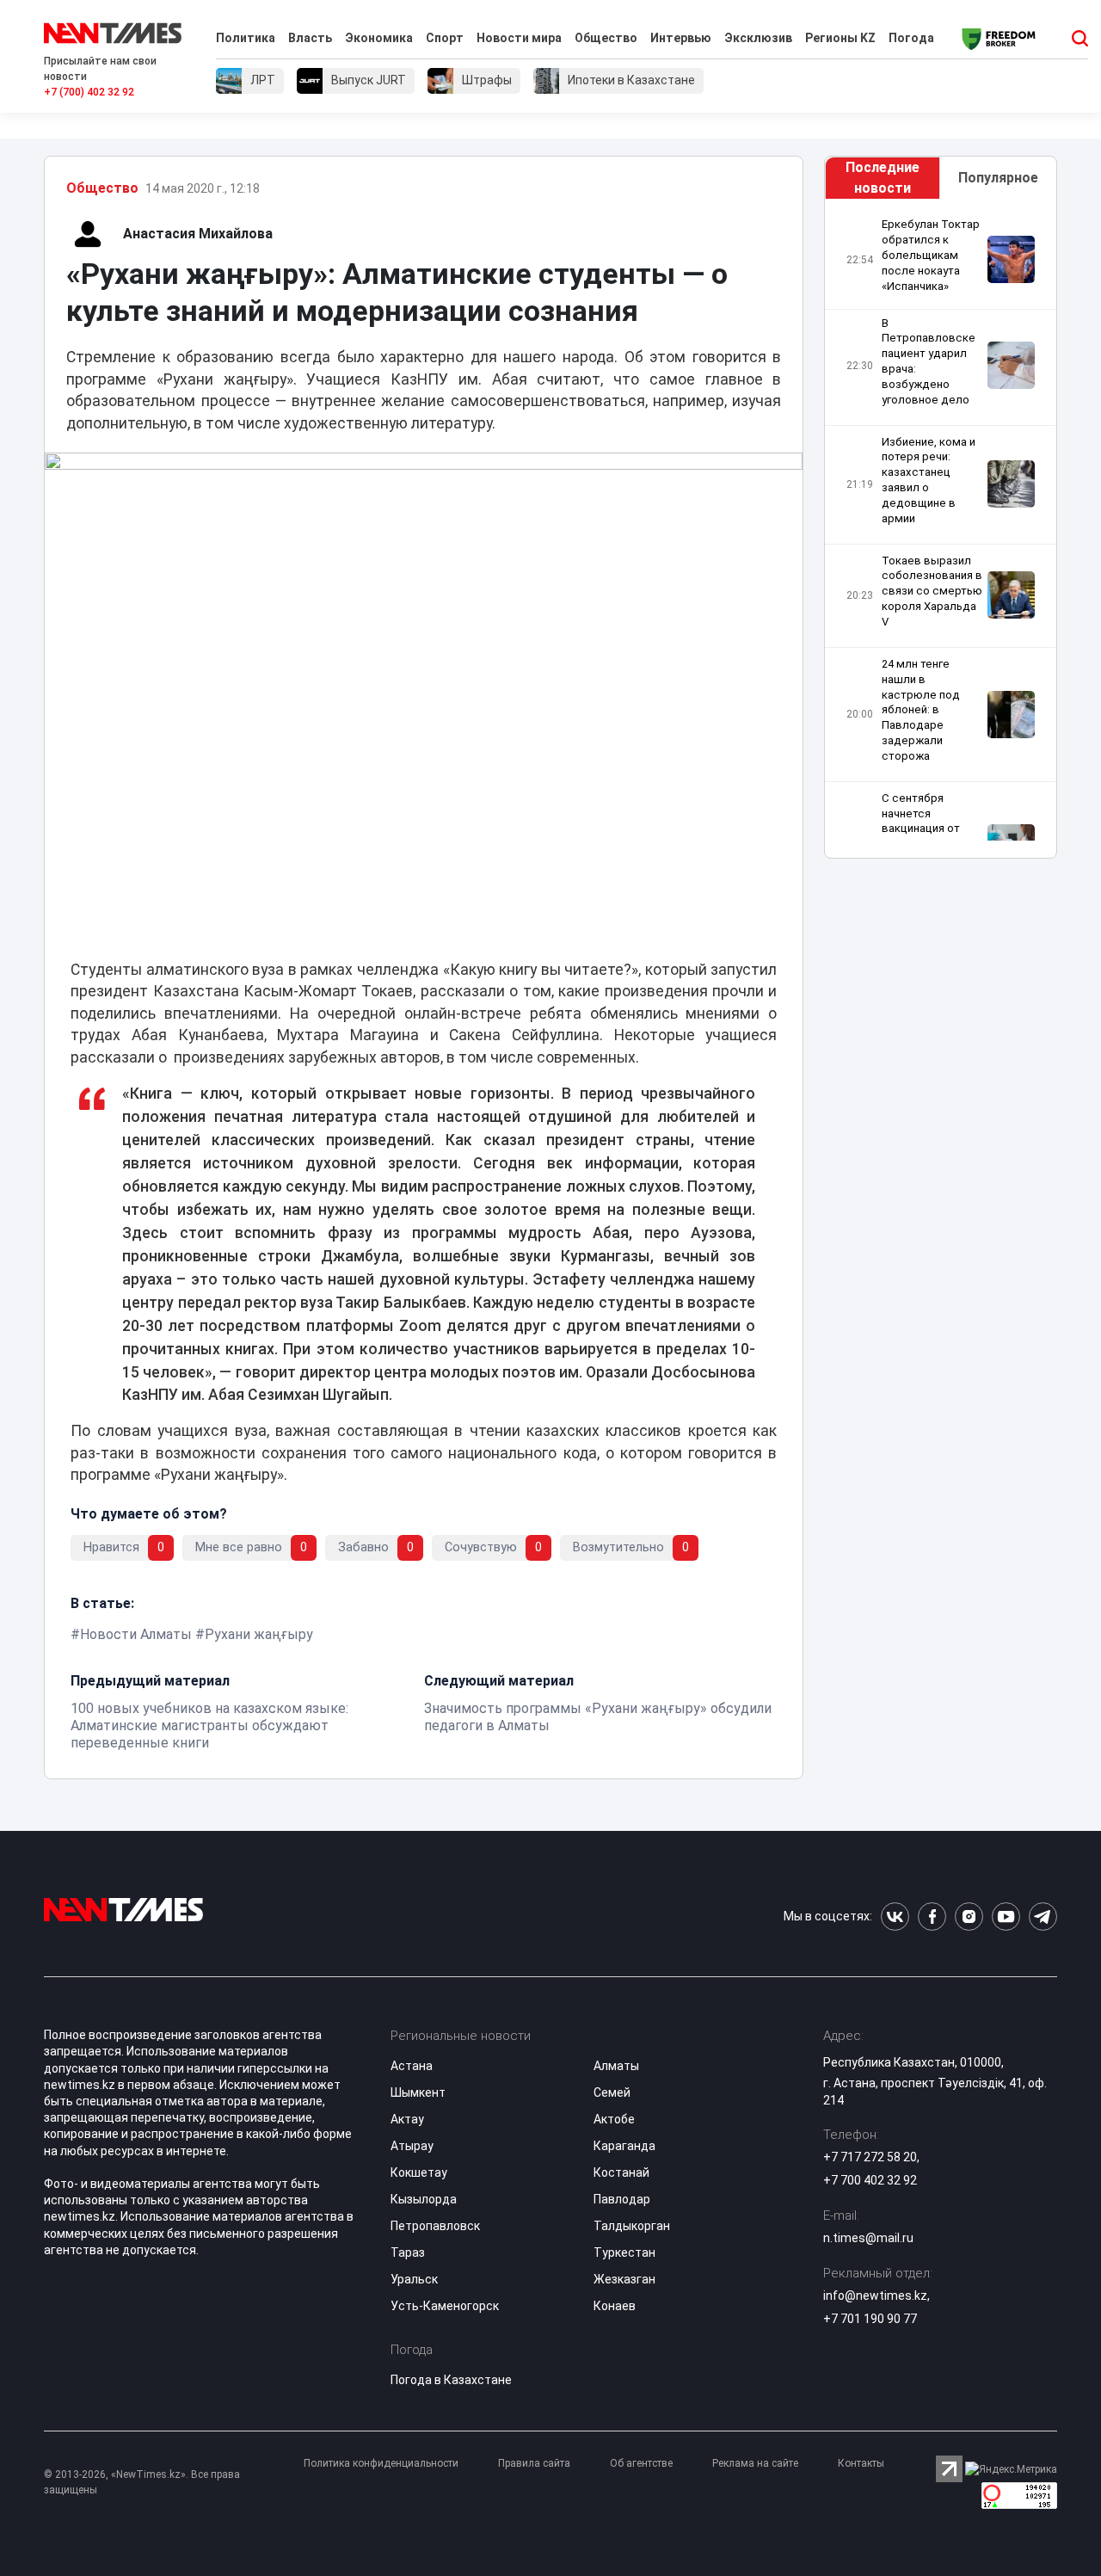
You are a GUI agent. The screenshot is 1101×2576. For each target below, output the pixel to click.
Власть (310, 38)
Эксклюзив (758, 38)
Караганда (624, 2146)
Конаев (615, 2306)
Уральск (414, 2279)
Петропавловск (435, 2226)
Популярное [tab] (998, 178)
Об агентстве (641, 2463)
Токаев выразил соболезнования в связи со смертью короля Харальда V (932, 590)
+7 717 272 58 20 (870, 2157)
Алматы (616, 2066)
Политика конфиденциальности (381, 2463)
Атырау (412, 2146)
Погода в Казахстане (451, 2380)
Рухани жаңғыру (259, 1634)
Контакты (861, 2463)
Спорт (445, 38)
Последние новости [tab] (883, 178)
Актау (407, 2119)
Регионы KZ (840, 38)
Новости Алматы (136, 1634)
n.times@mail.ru (868, 2238)
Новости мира (519, 38)
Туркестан (624, 2252)
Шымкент (418, 2092)
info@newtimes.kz (875, 2296)
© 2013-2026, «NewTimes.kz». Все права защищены (142, 2482)
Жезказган (624, 2279)
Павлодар (622, 2199)
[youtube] (1006, 1917)
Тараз (408, 2252)
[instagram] (969, 1917)
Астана (412, 2066)
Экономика (379, 38)
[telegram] (1043, 1917)
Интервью (681, 38)
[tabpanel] (941, 529)
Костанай (621, 2172)
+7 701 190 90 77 (870, 2319)
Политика (246, 38)
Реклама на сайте (755, 2463)
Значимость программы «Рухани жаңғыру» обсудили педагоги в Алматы (598, 1717)
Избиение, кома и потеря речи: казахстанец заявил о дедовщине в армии (929, 479)
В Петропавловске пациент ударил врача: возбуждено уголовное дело (929, 361)
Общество (606, 38)
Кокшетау (419, 2172)
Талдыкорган (632, 2226)
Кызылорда (424, 2199)
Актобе (614, 2119)
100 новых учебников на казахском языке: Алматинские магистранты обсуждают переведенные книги (209, 1726)
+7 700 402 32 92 (870, 2180)
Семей (612, 2092)
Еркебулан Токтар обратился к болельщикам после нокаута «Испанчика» (931, 255)
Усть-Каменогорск (445, 2306)
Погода (911, 38)
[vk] (895, 1917)
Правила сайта (534, 2463)
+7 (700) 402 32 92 (89, 92)
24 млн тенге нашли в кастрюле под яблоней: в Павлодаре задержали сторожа (921, 710)
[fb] (932, 1917)
